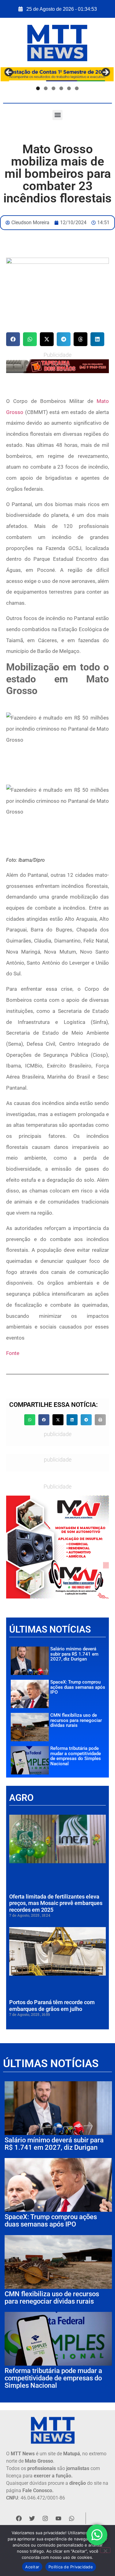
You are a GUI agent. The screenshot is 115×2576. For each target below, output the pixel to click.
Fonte (13, 1353)
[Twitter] (32, 2518)
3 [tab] (53, 89)
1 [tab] (38, 89)
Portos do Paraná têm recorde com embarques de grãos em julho (52, 2006)
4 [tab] (61, 89)
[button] (57, 115)
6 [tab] (77, 89)
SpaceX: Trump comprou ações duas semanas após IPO (78, 1687)
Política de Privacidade (71, 2567)
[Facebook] (19, 2518)
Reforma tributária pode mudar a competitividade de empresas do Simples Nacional (76, 1756)
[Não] (105, 2550)
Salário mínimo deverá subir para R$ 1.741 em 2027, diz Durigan (74, 1654)
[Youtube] (58, 2518)
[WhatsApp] (57, 366)
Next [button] (105, 73)
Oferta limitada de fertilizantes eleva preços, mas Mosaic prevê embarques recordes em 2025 (56, 1903)
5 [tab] (69, 89)
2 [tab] (46, 89)
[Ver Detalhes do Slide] (57, 1547)
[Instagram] (45, 2518)
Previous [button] (9, 73)
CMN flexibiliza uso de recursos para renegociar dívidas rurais (76, 1720)
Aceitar (32, 2567)
